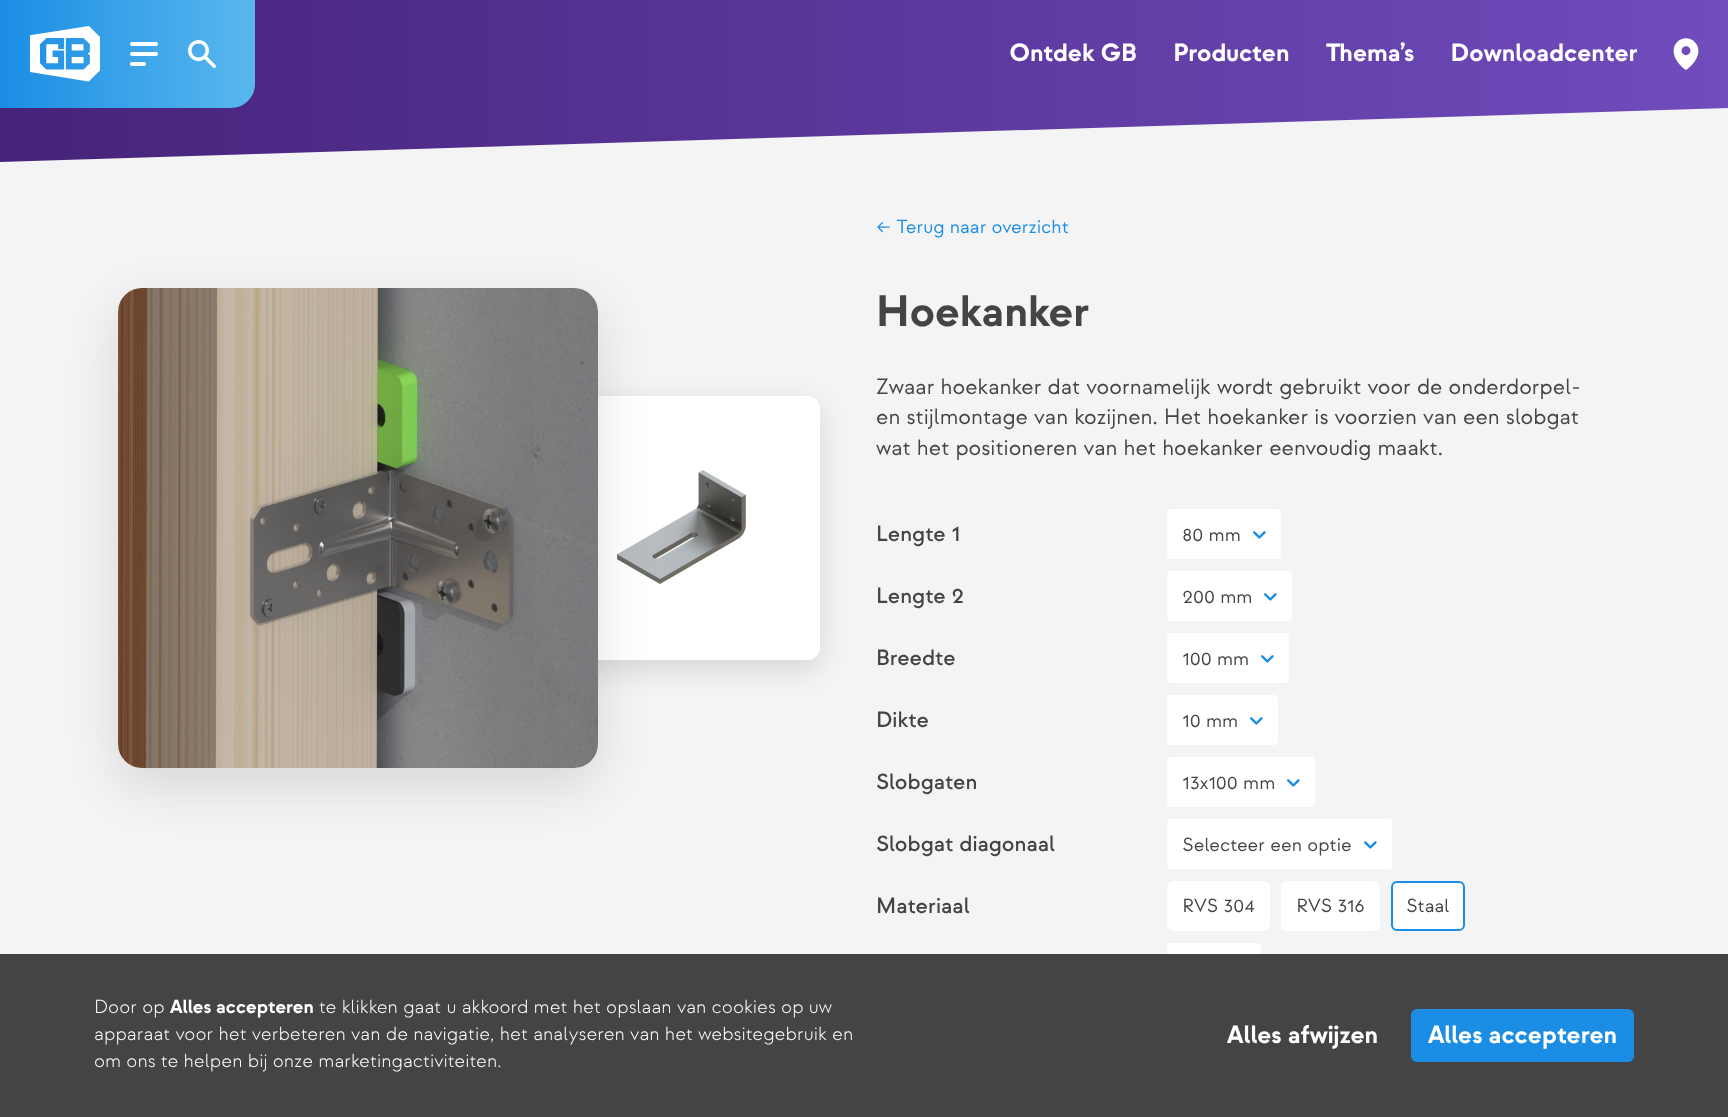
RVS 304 (1218, 906)
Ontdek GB (1072, 54)
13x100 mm (1228, 783)
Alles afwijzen (1302, 1036)
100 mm (1215, 659)
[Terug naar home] (65, 54)
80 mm (1211, 535)
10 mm (1210, 721)
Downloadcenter (1544, 54)
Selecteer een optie (1266, 845)
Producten (1231, 54)
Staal (1427, 906)
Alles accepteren (1522, 1035)
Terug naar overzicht (980, 227)
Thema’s (1370, 54)
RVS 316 (1330, 906)
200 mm (1217, 597)
